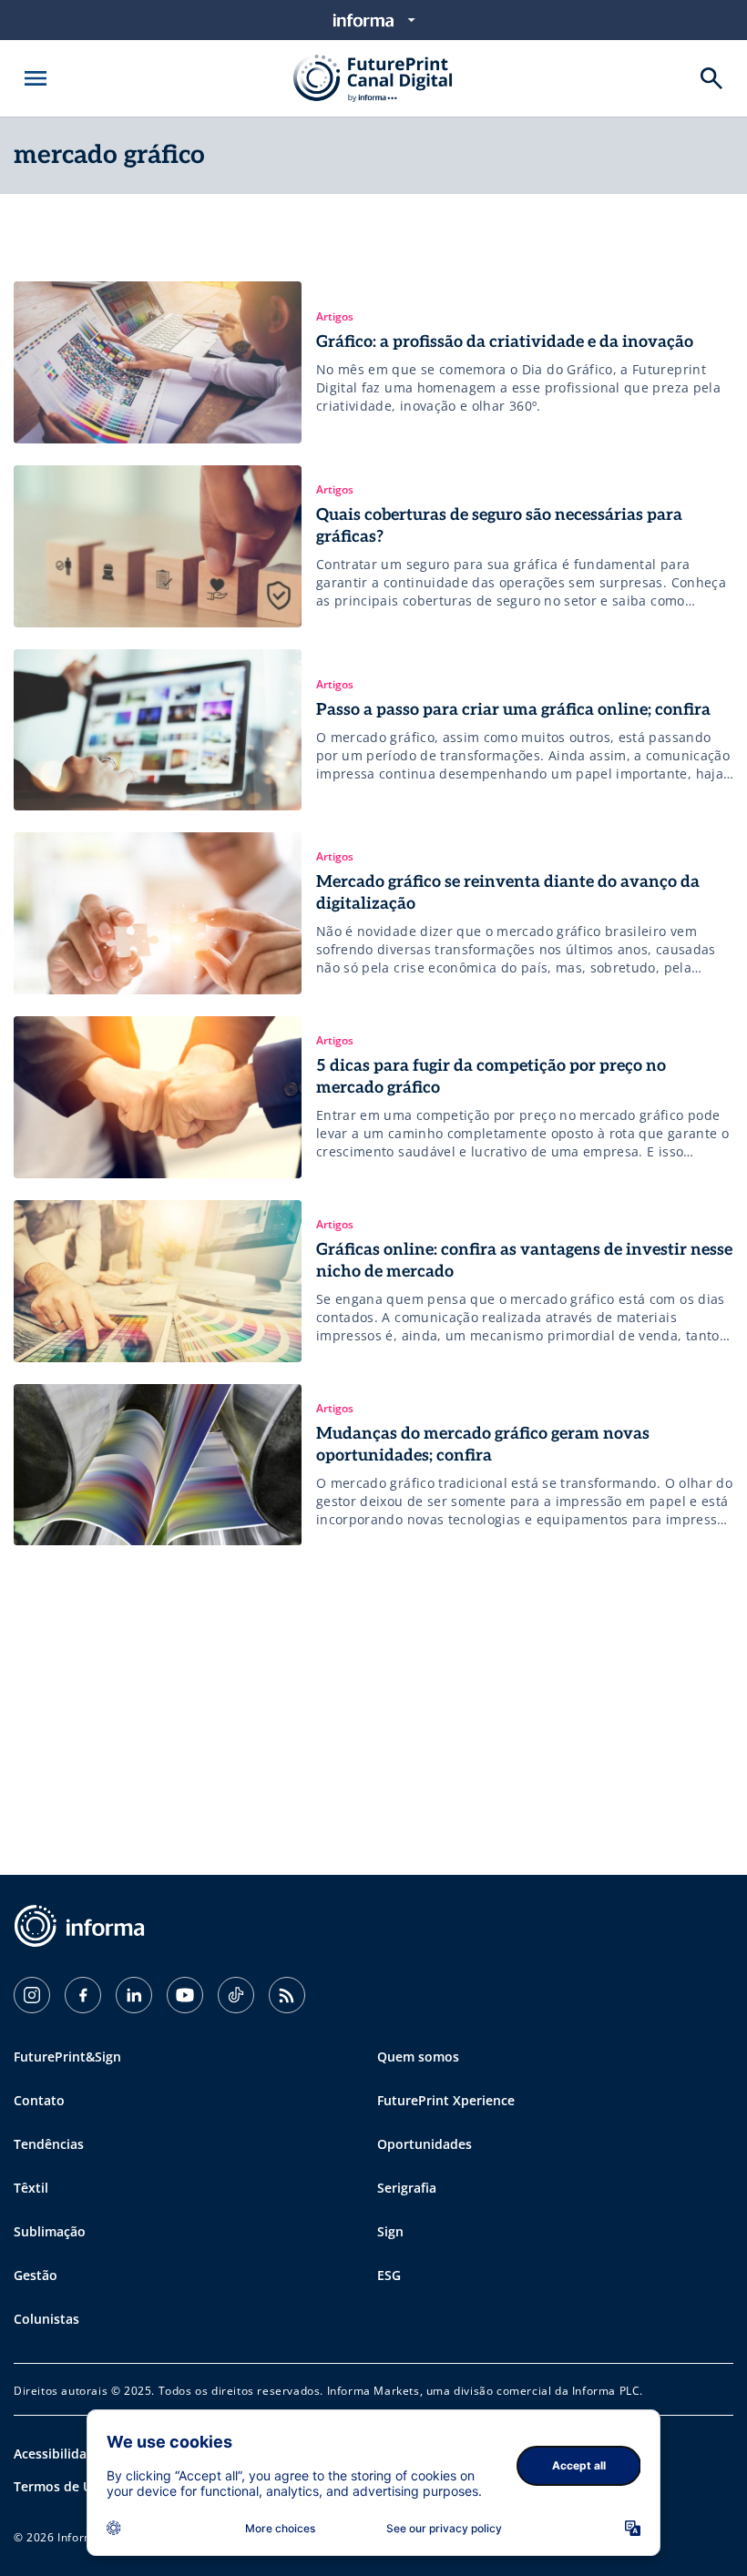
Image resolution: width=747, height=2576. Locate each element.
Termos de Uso (60, 2486)
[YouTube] (185, 1995)
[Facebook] (83, 1995)
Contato (39, 2100)
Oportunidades (425, 2144)
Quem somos (418, 2057)
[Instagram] (32, 1995)
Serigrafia (407, 2188)
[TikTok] (236, 1995)
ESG (389, 2275)
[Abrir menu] (36, 78)
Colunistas (46, 2319)
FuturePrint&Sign (67, 2057)
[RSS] (287, 1995)
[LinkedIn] (134, 1995)
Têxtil (31, 2188)
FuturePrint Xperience (446, 2100)
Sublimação (50, 2231)
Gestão (36, 2275)
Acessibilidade (58, 2454)
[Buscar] (711, 78)
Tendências (49, 2144)
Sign (390, 2231)
